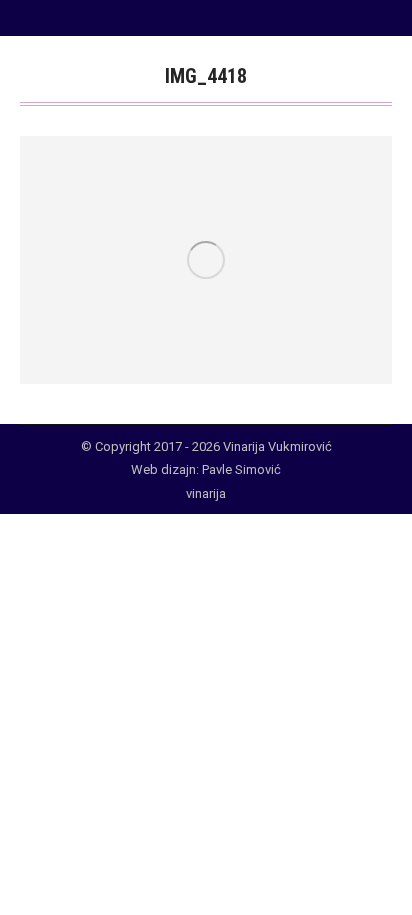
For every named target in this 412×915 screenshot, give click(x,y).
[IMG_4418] (206, 260)
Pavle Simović (241, 469)
